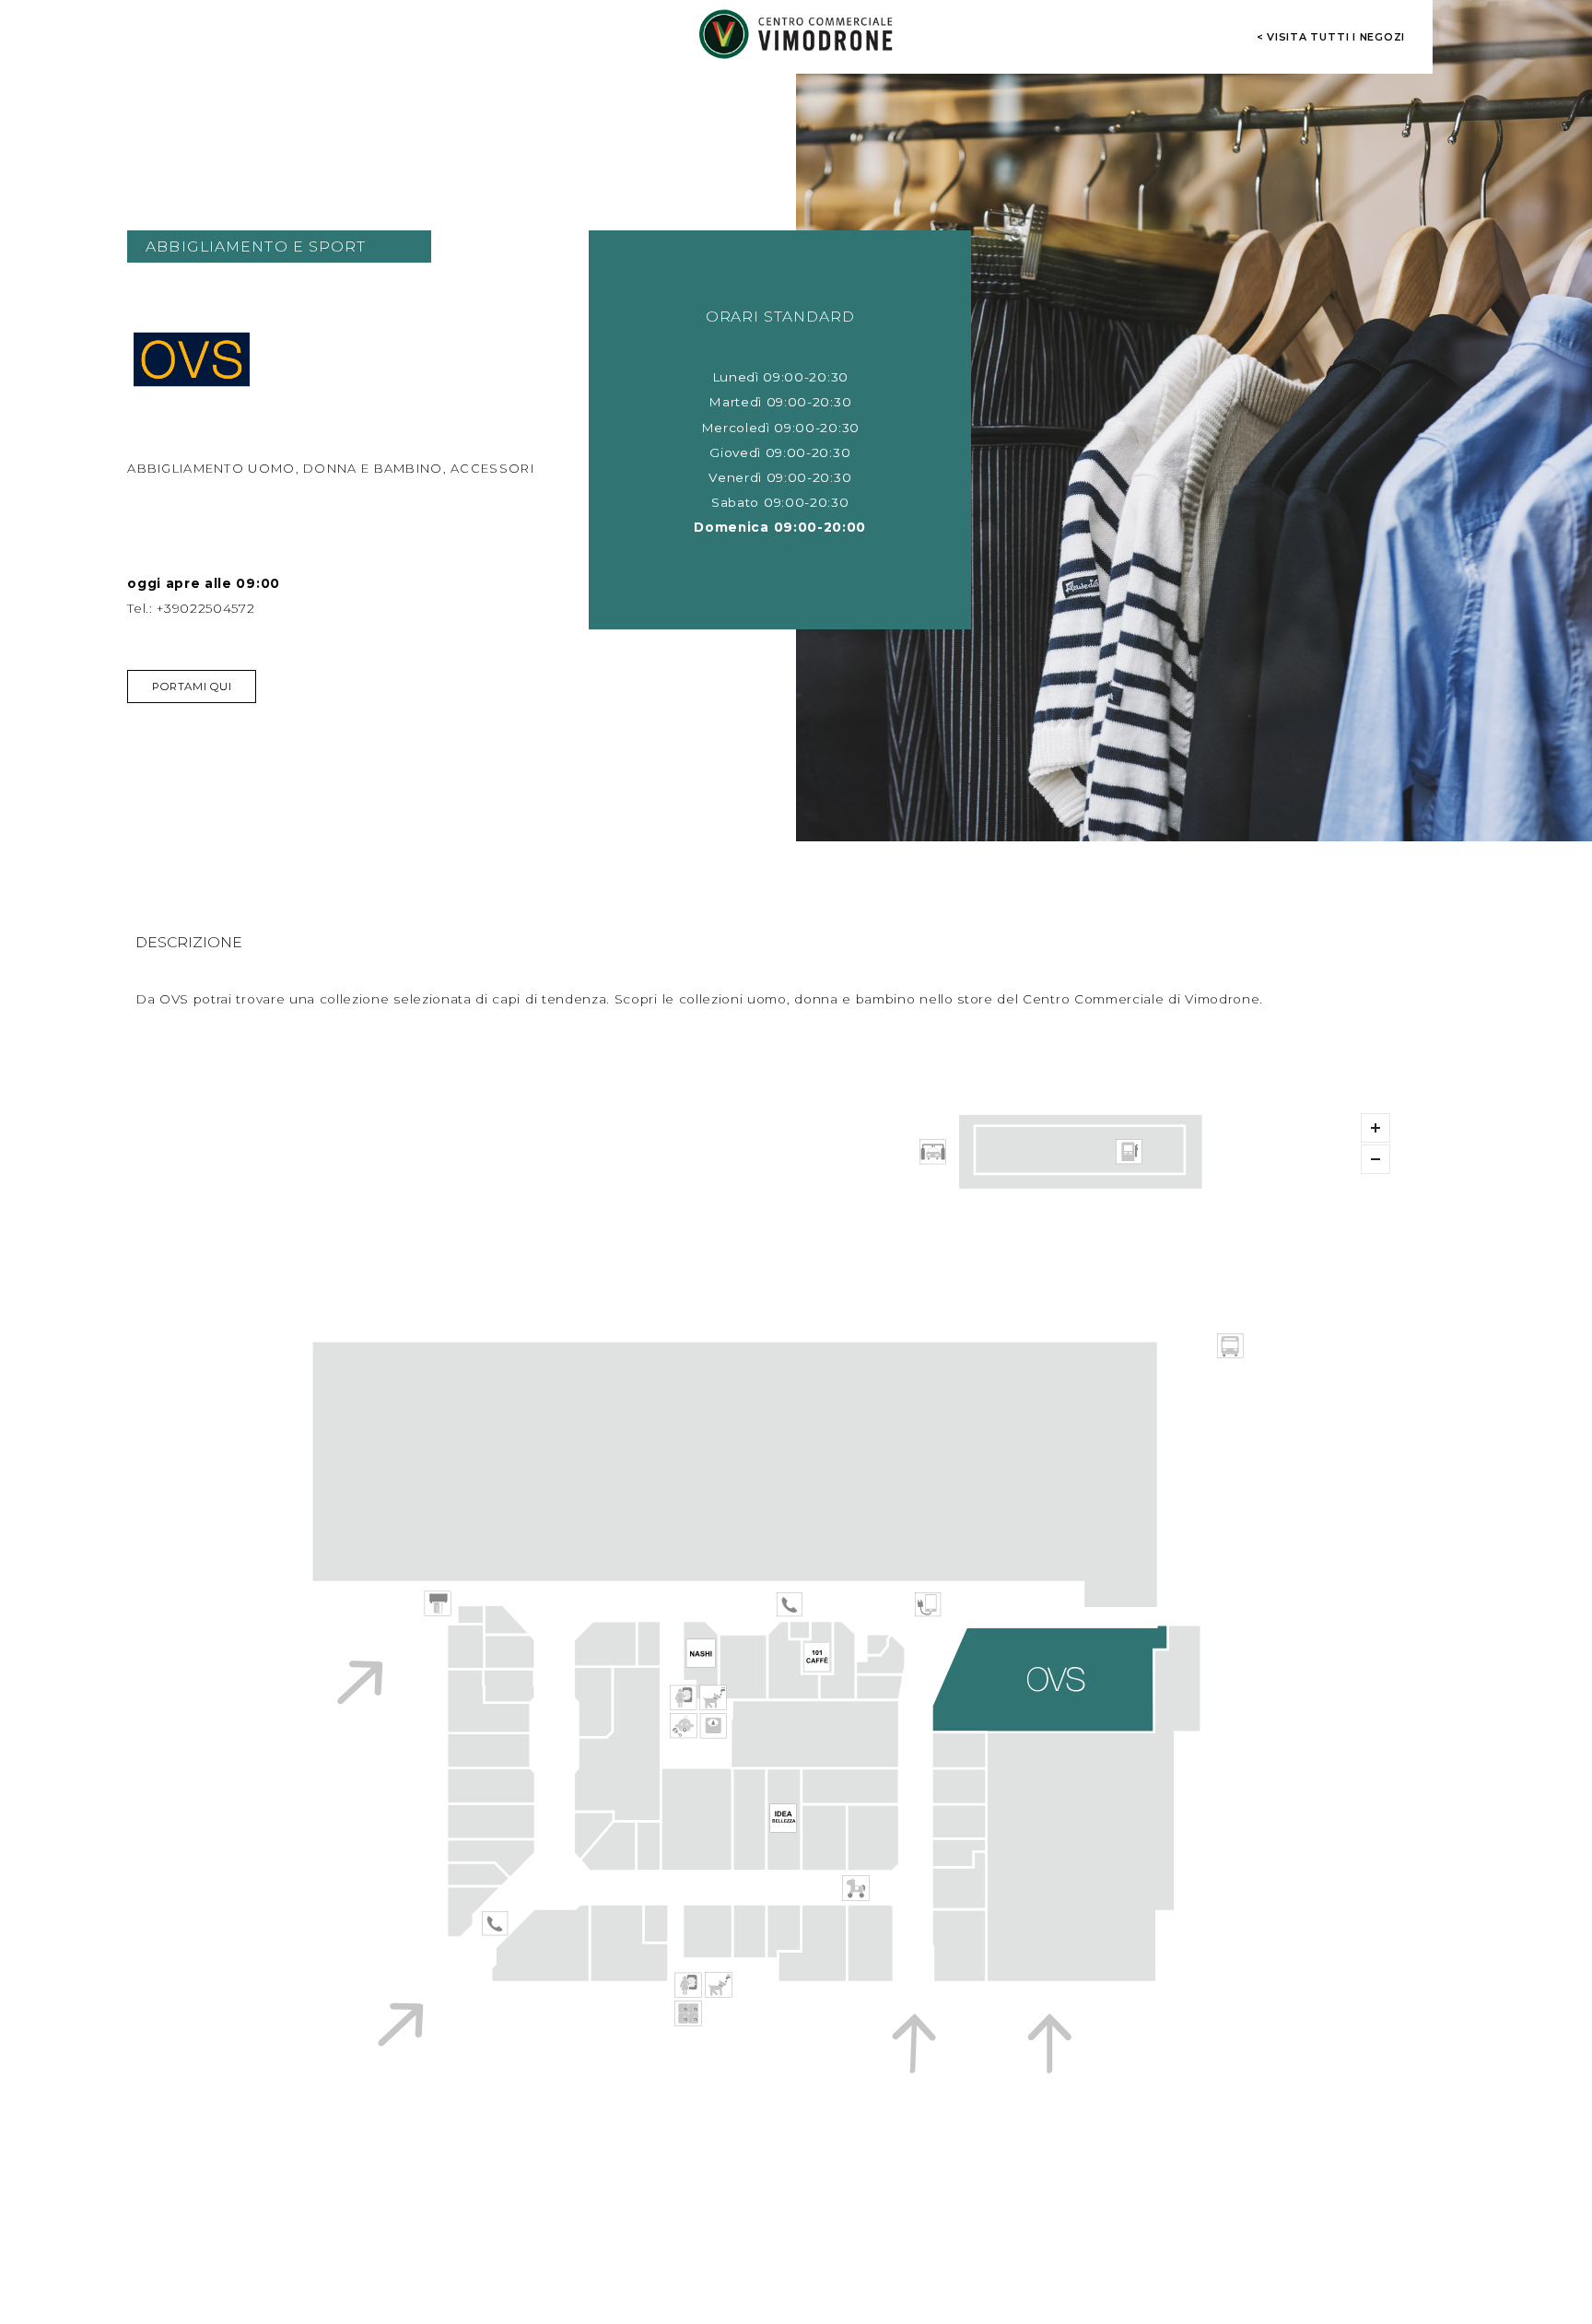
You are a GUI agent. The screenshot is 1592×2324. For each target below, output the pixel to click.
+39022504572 (205, 608)
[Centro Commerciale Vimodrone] (796, 34)
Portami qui (192, 687)
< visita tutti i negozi (1331, 37)
